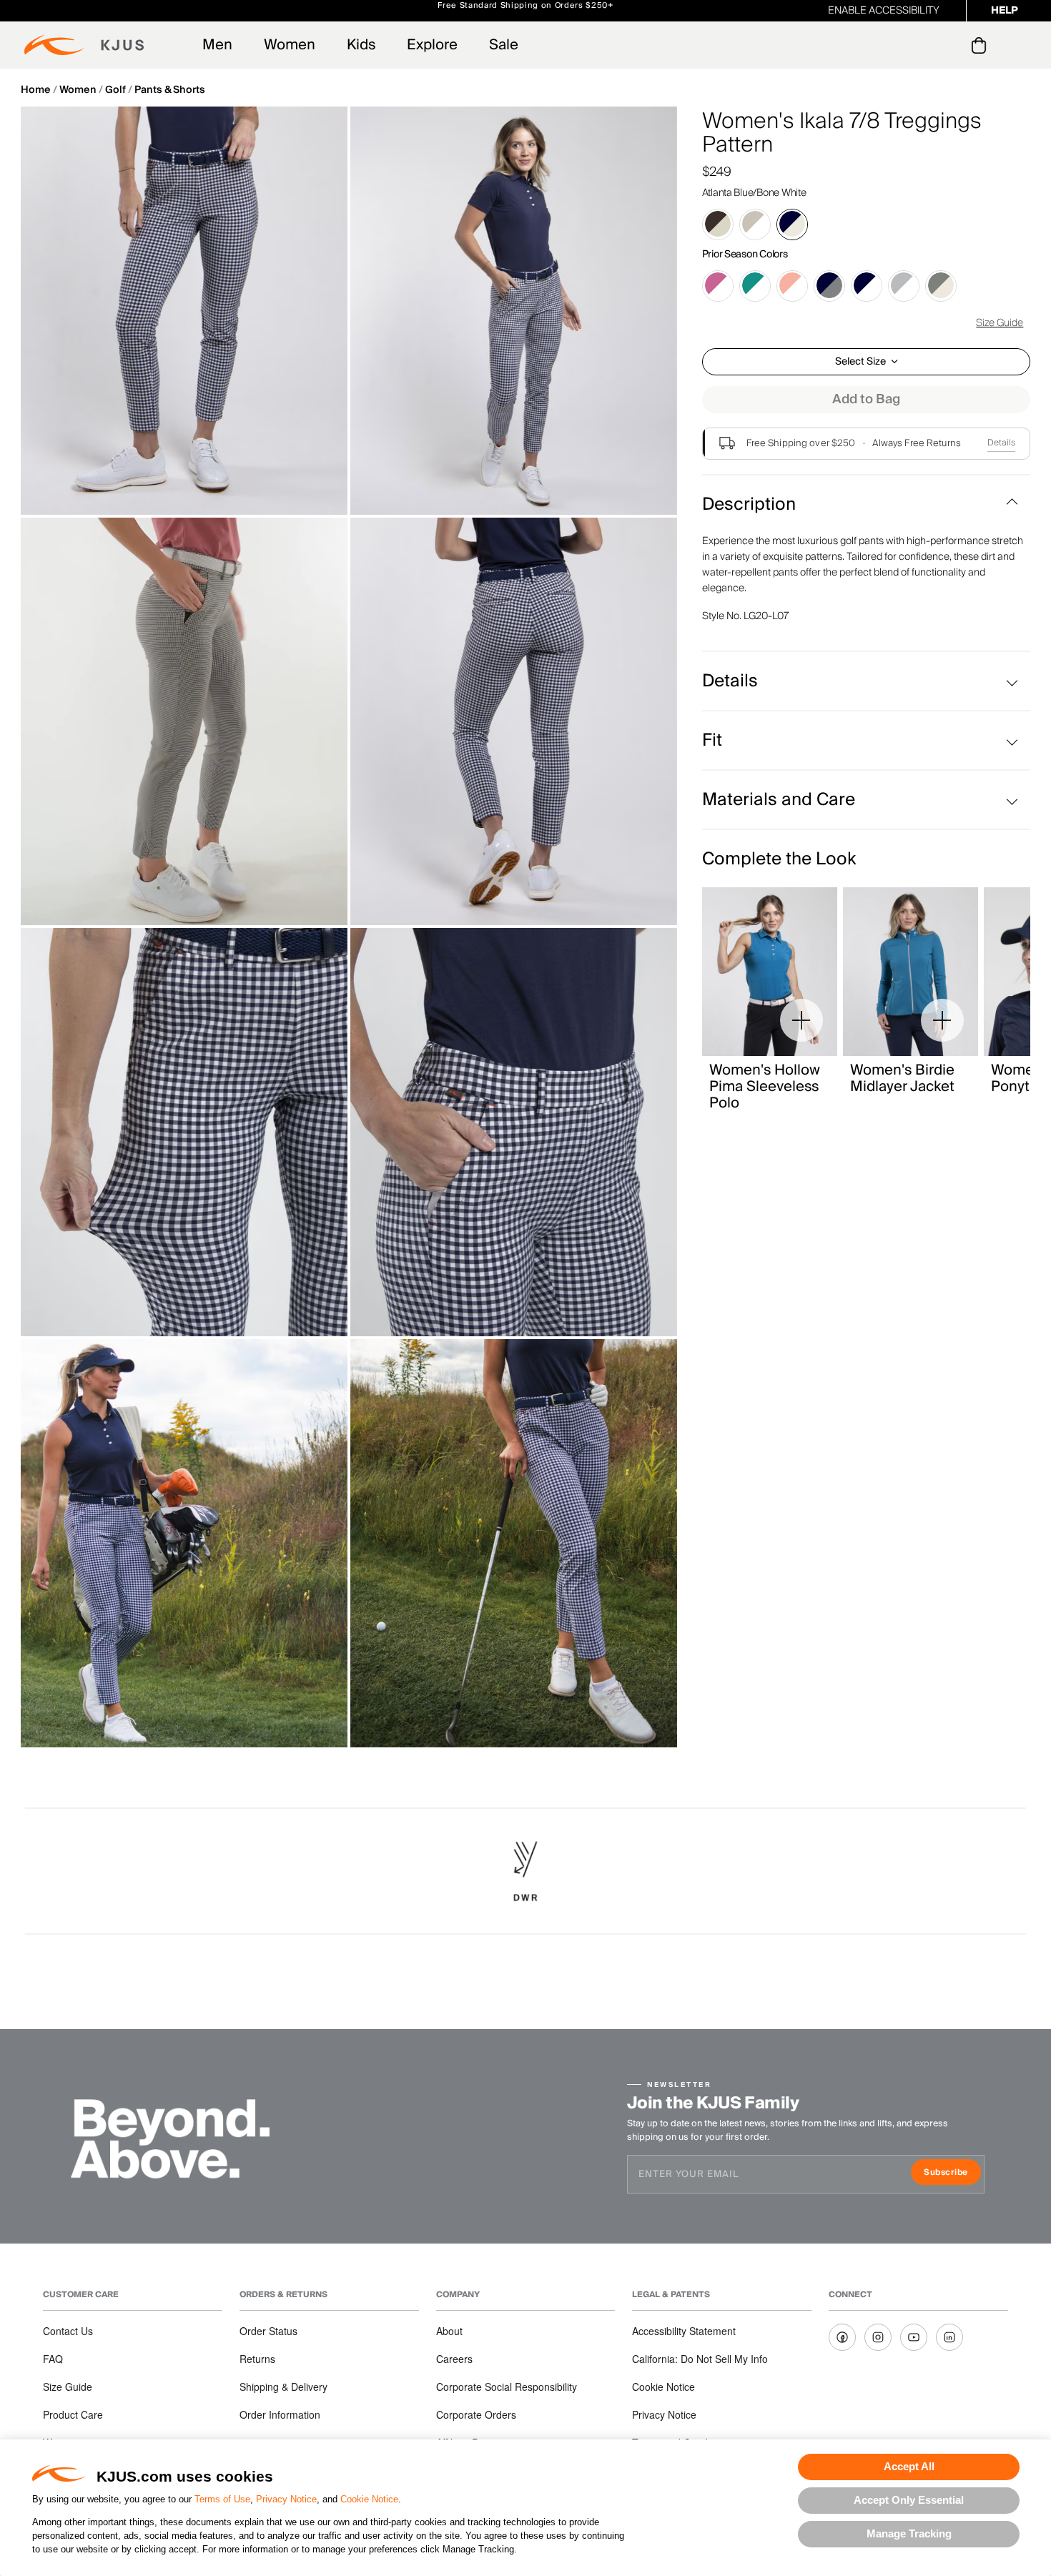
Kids (361, 45)
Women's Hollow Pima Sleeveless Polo (765, 1087)
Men (217, 45)
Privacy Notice (286, 2499)
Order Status (268, 2331)
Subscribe (952, 2174)
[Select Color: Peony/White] (718, 285)
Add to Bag (866, 399)
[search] (921, 45)
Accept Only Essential (909, 2500)
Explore (432, 45)
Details (1001, 442)
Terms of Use (222, 2499)
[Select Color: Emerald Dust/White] (755, 285)
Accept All (909, 2466)
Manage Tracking (909, 2533)
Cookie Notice (369, 2499)
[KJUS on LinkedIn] (949, 2337)
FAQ (53, 2359)
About (449, 2331)
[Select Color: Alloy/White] (904, 285)
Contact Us (68, 2331)
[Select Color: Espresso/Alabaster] (718, 224)
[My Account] (950, 45)
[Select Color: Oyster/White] (755, 224)
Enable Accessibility (884, 11)
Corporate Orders (476, 2414)
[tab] (981, 45)
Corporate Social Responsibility (507, 2387)
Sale (504, 45)
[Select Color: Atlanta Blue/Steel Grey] (829, 285)
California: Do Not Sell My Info (700, 2359)
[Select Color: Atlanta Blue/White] (867, 285)
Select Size (860, 361)
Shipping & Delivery (283, 2387)
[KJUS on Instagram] (878, 2337)
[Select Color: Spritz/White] (792, 285)
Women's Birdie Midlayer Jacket (902, 1079)
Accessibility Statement (684, 2331)
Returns (257, 2359)
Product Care (73, 2414)
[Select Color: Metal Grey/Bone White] (941, 285)
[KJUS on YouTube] (914, 2337)
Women (290, 45)
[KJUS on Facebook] (842, 2337)
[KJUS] (84, 45)
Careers (454, 2359)
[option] (184, 311)
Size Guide (1000, 322)
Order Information (280, 2414)
